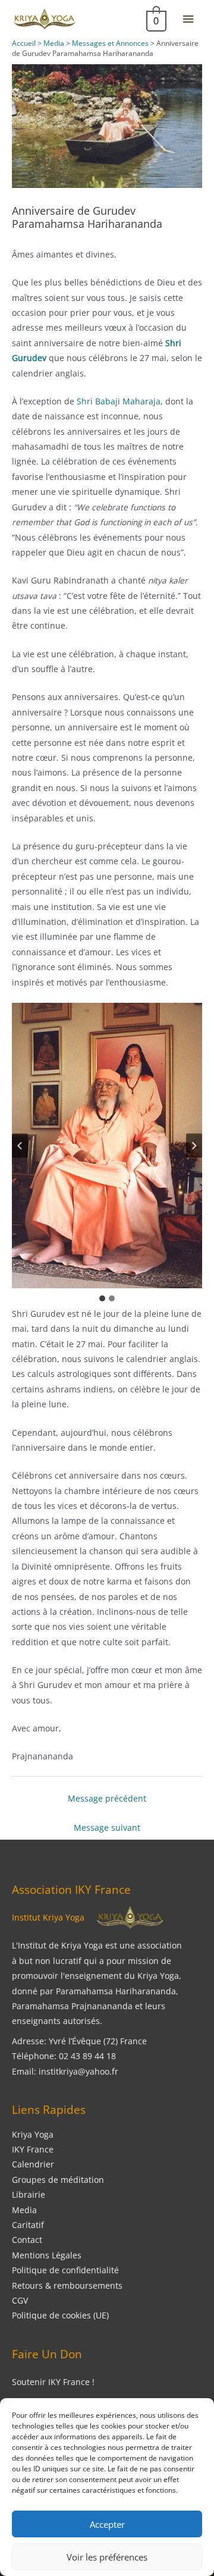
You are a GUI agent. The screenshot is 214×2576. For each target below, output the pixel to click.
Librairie (29, 2194)
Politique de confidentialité (65, 2270)
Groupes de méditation (58, 2180)
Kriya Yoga (33, 2134)
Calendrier (33, 2164)
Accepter (107, 2524)
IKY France (33, 2149)
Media (24, 2210)
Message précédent (107, 1798)
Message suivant (107, 1827)
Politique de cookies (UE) (60, 2315)
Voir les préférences (107, 2557)
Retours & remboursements (67, 2285)
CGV (20, 2300)
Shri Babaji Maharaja (119, 401)
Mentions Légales (47, 2255)
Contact (27, 2240)
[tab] (102, 1298)
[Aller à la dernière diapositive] (20, 1145)
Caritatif (28, 2225)
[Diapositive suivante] (194, 1145)
